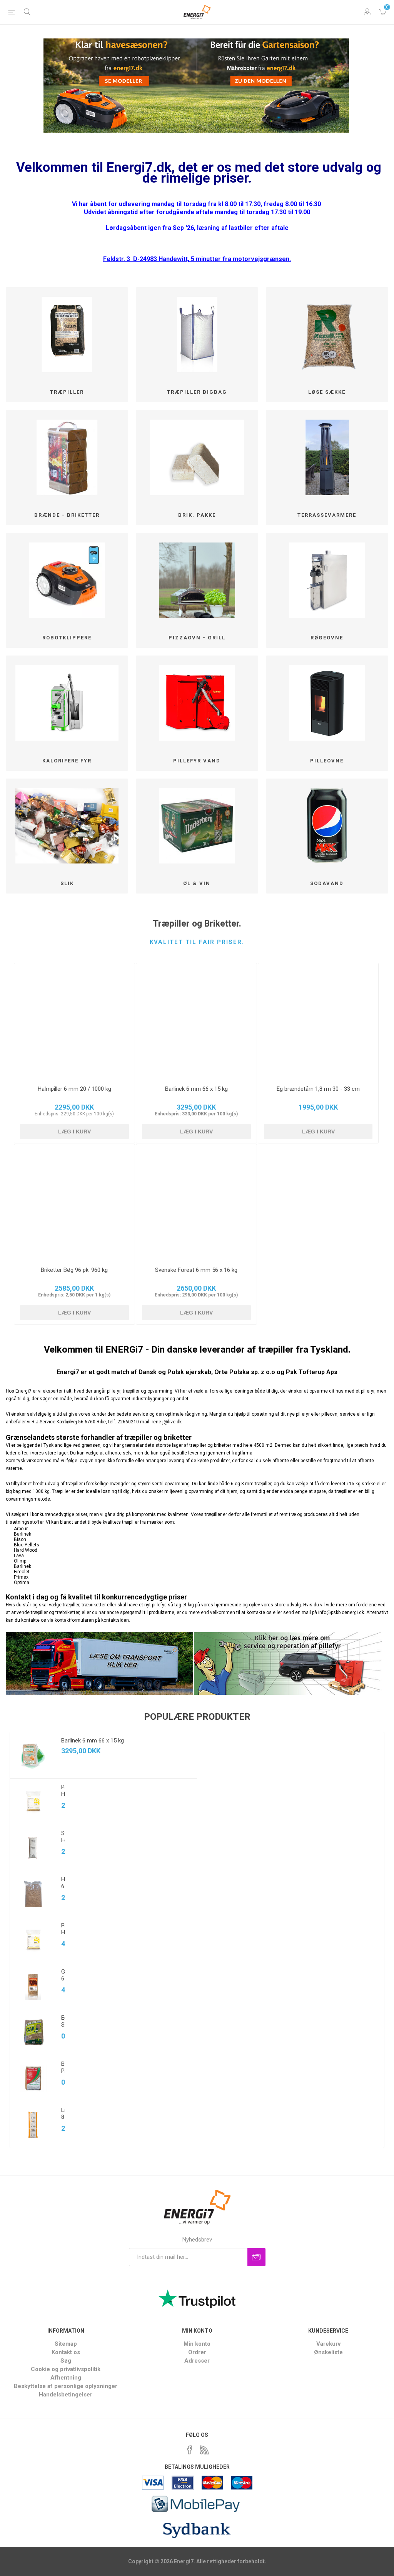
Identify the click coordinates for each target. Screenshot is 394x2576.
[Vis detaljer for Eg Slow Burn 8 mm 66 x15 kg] (33, 2032)
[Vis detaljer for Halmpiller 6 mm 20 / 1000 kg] (74, 1021)
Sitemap (66, 2344)
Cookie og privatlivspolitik (66, 2369)
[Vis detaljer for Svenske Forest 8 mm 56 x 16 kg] (33, 1848)
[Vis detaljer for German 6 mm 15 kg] (33, 1986)
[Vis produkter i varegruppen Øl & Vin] (197, 826)
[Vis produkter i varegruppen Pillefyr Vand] (197, 703)
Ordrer (197, 2352)
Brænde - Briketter (67, 515)
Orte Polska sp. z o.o (245, 1372)
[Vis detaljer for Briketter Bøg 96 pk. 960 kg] (74, 1202)
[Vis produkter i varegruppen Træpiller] (67, 335)
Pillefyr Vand (197, 761)
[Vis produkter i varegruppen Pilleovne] (327, 703)
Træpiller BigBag (197, 392)
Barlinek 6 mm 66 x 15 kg (196, 1089)
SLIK (67, 883)
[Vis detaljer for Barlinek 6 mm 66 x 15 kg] (196, 1021)
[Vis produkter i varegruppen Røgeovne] (327, 580)
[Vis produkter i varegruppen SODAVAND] (327, 826)
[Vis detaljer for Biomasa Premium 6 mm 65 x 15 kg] (33, 2078)
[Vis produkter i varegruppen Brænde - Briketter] (67, 457)
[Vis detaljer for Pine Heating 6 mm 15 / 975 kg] (33, 1802)
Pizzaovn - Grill (197, 638)
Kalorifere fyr (67, 761)
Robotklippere (67, 638)
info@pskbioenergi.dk (341, 1612)
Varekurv (382, 12)
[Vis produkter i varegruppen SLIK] (67, 826)
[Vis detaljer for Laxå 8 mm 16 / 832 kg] (33, 2125)
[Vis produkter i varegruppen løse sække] (327, 335)
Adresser (197, 2361)
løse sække (327, 392)
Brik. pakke (197, 515)
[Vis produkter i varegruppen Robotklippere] (67, 580)
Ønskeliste (328, 2352)
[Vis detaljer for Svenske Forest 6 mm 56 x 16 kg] (196, 1202)
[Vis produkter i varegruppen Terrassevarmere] (327, 457)
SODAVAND (327, 883)
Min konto (197, 2344)
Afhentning (66, 2378)
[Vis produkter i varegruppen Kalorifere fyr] (67, 703)
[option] (104, 1940)
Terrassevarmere (327, 515)
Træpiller (67, 392)
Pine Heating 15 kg (63, 1936)
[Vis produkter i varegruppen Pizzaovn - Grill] (197, 580)
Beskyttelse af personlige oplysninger (66, 2386)
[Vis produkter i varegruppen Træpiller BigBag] (197, 335)
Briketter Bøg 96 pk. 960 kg (74, 1270)
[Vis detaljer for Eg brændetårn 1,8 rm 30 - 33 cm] (318, 1021)
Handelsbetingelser (66, 2395)
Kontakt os (66, 2352)
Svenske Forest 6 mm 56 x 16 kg (196, 1270)
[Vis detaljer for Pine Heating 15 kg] (33, 1940)
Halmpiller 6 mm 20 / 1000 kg (74, 1089)
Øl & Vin (197, 883)
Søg (66, 2361)
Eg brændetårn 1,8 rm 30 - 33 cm (318, 1089)
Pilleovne (327, 761)
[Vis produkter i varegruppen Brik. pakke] (197, 457)
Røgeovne (327, 638)
